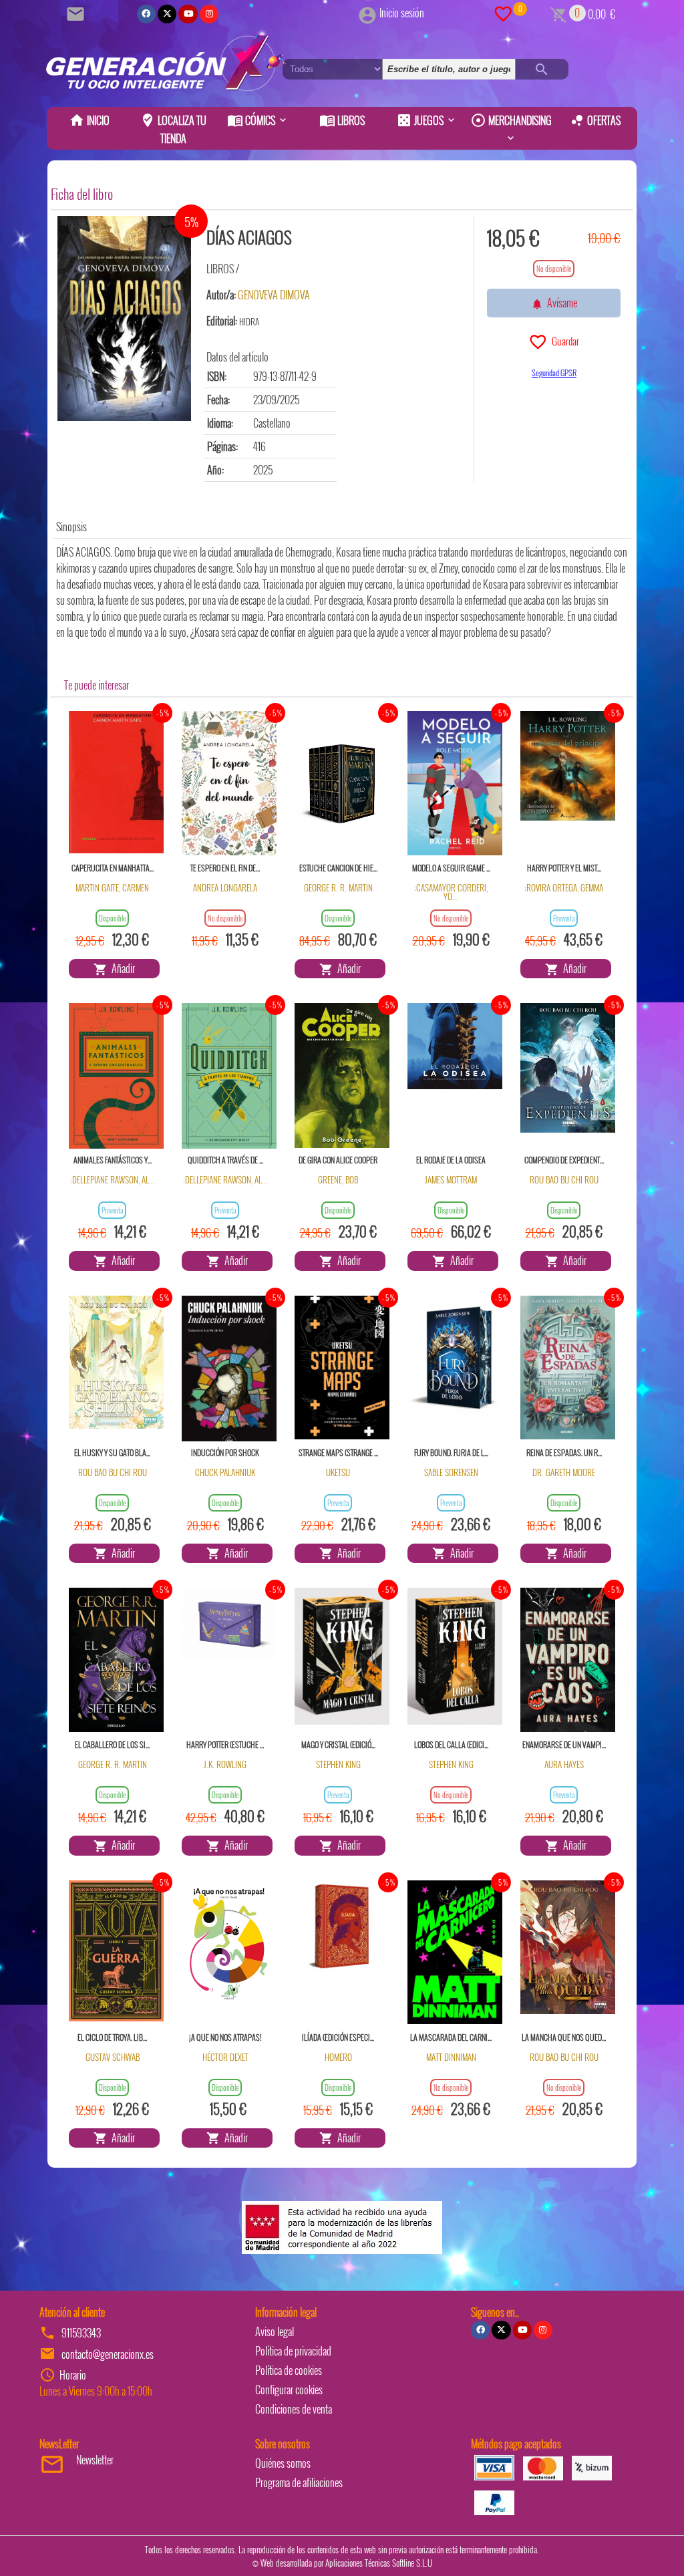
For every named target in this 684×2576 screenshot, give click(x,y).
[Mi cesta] (559, 13)
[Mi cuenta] (367, 13)
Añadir (121, 968)
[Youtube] (188, 14)
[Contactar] (77, 13)
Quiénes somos (283, 2463)
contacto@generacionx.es (108, 2354)
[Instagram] (209, 14)
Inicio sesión (402, 13)
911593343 (81, 2333)
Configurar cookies (289, 2390)
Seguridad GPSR (554, 373)
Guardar (563, 341)
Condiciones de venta (294, 2409)
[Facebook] (146, 14)
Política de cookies (289, 2370)
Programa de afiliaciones (299, 2482)
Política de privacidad (293, 2351)
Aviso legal (275, 2331)
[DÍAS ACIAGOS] (124, 318)
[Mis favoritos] (503, 13)
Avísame (560, 303)
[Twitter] (167, 14)
